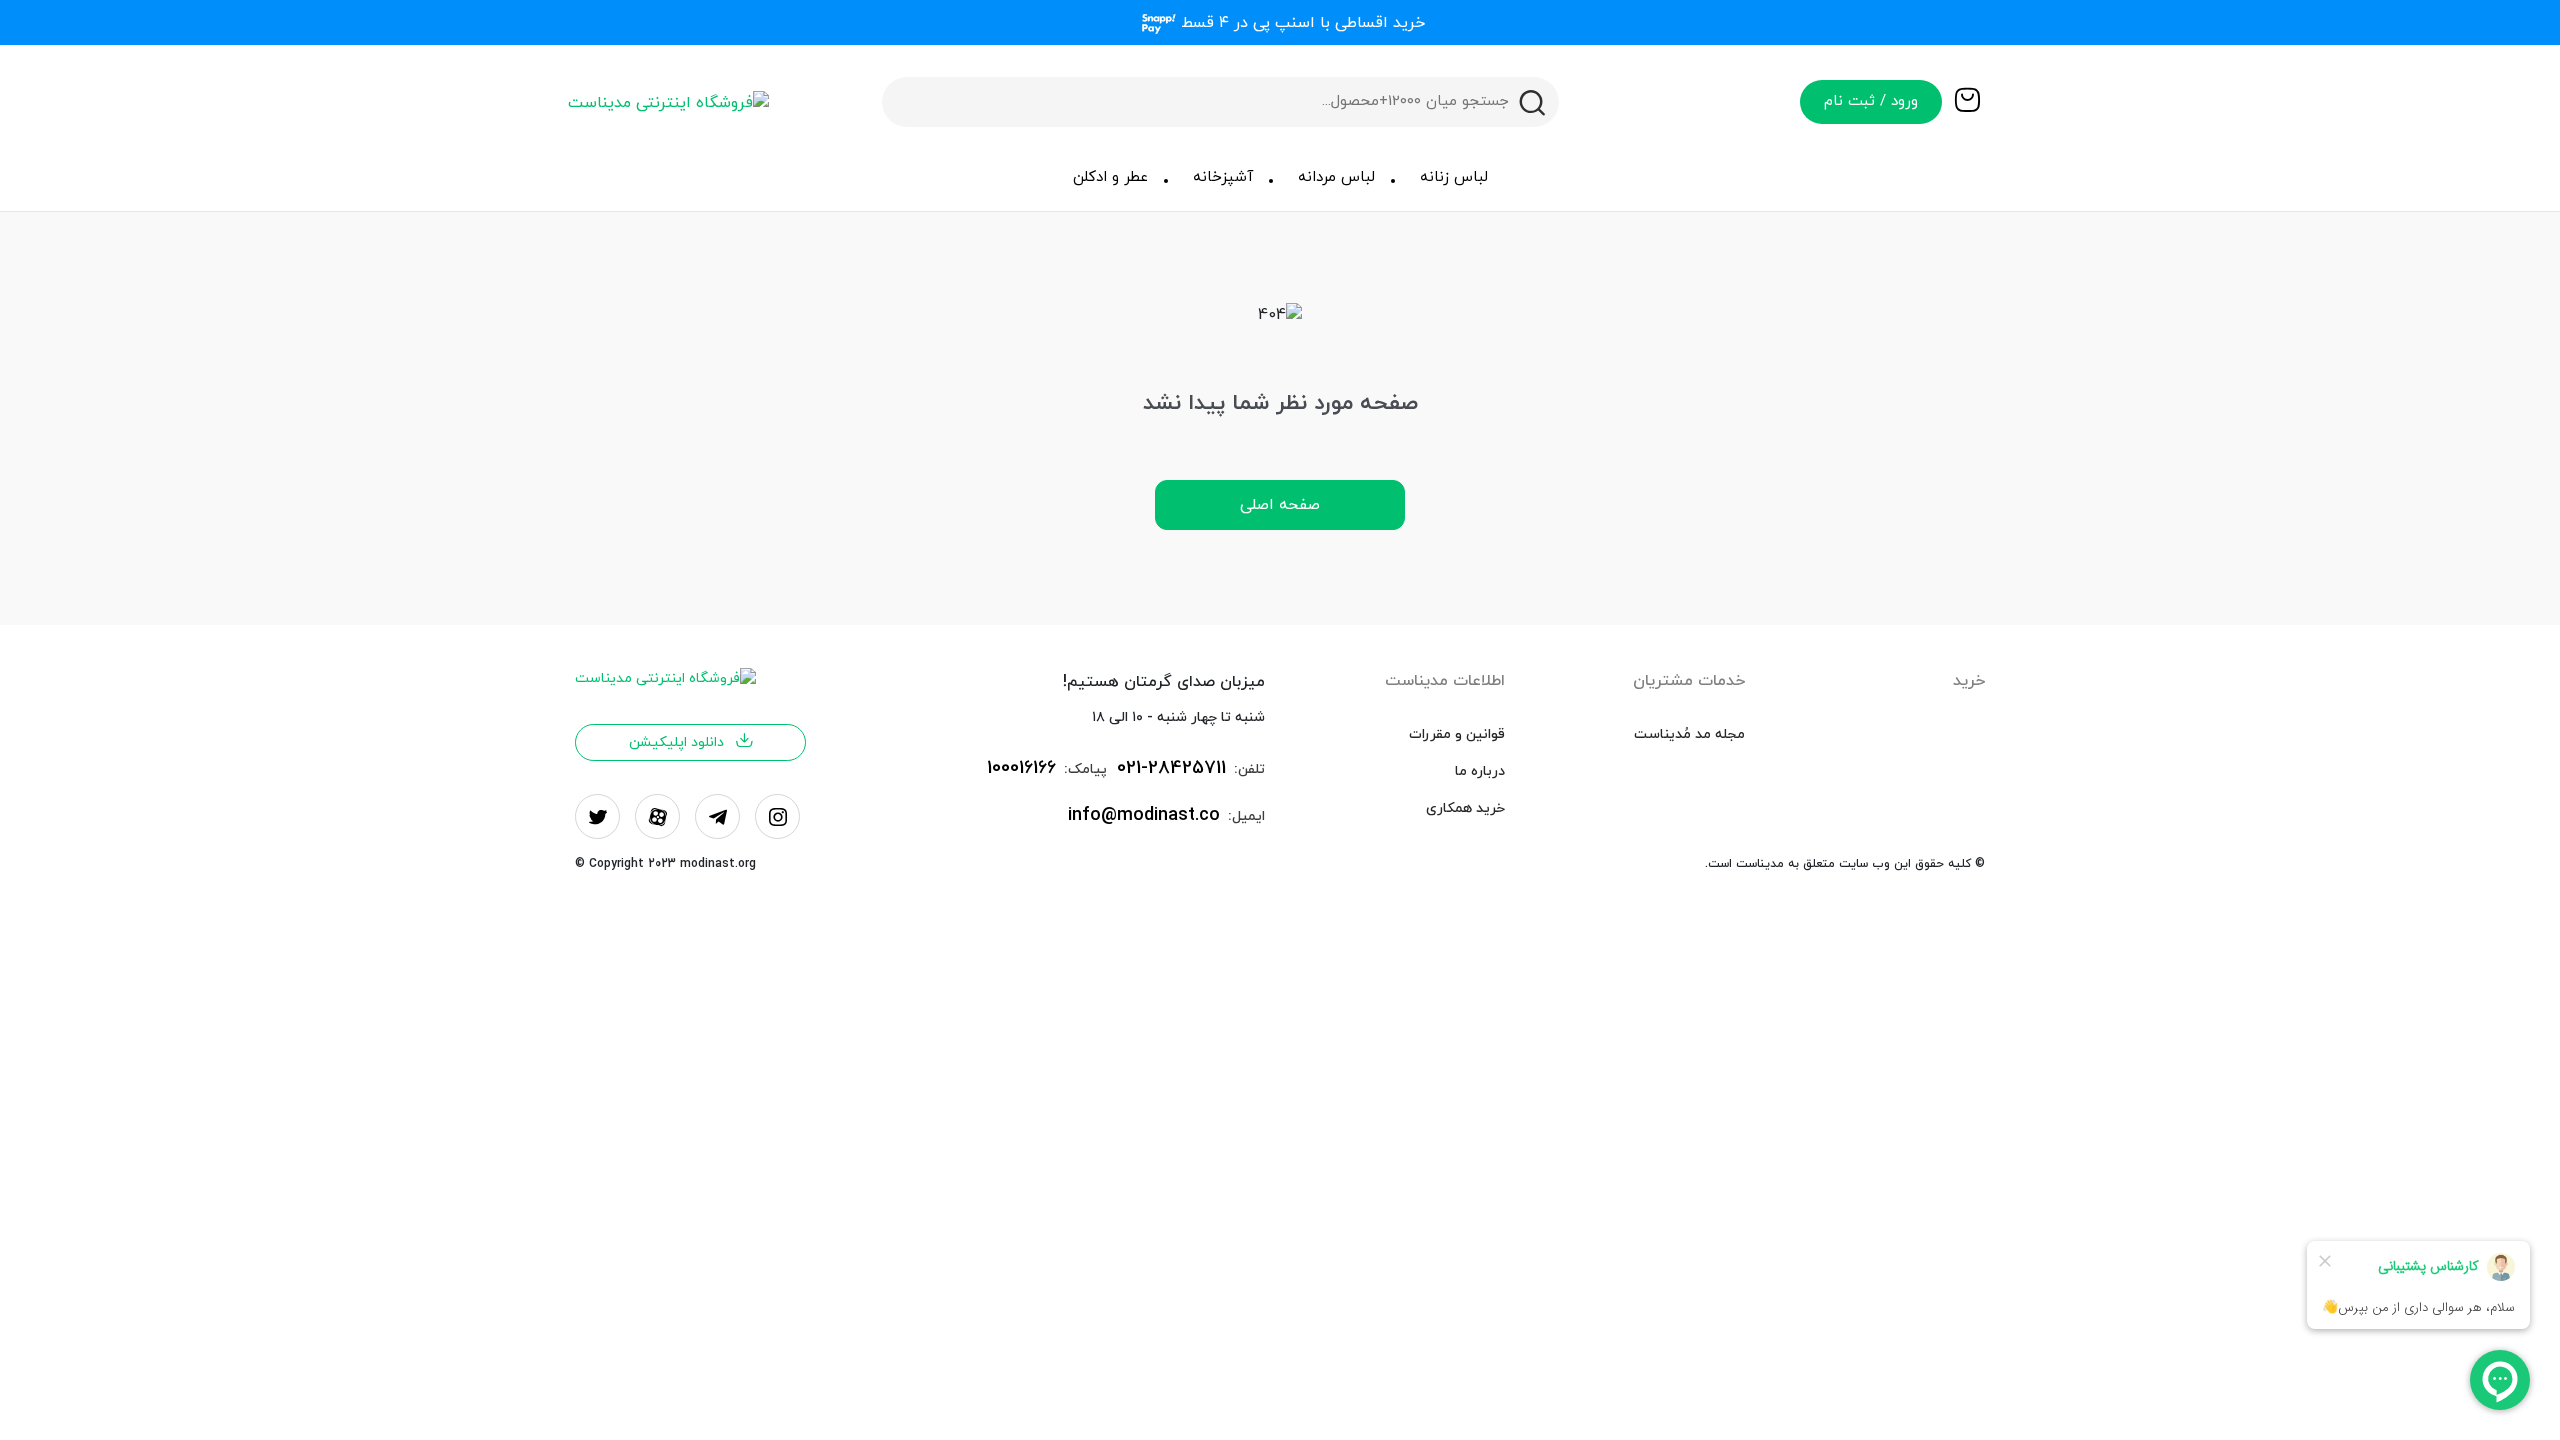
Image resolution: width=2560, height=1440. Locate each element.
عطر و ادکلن (1110, 177)
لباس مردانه (1336, 177)
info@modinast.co (1144, 815)
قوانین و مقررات (1457, 734)
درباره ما (1480, 771)
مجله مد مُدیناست (1689, 734)
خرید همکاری (1465, 808)
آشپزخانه (1223, 177)
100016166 (1021, 768)
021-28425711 (1171, 768)
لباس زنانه (1454, 177)
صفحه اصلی (1280, 505)
